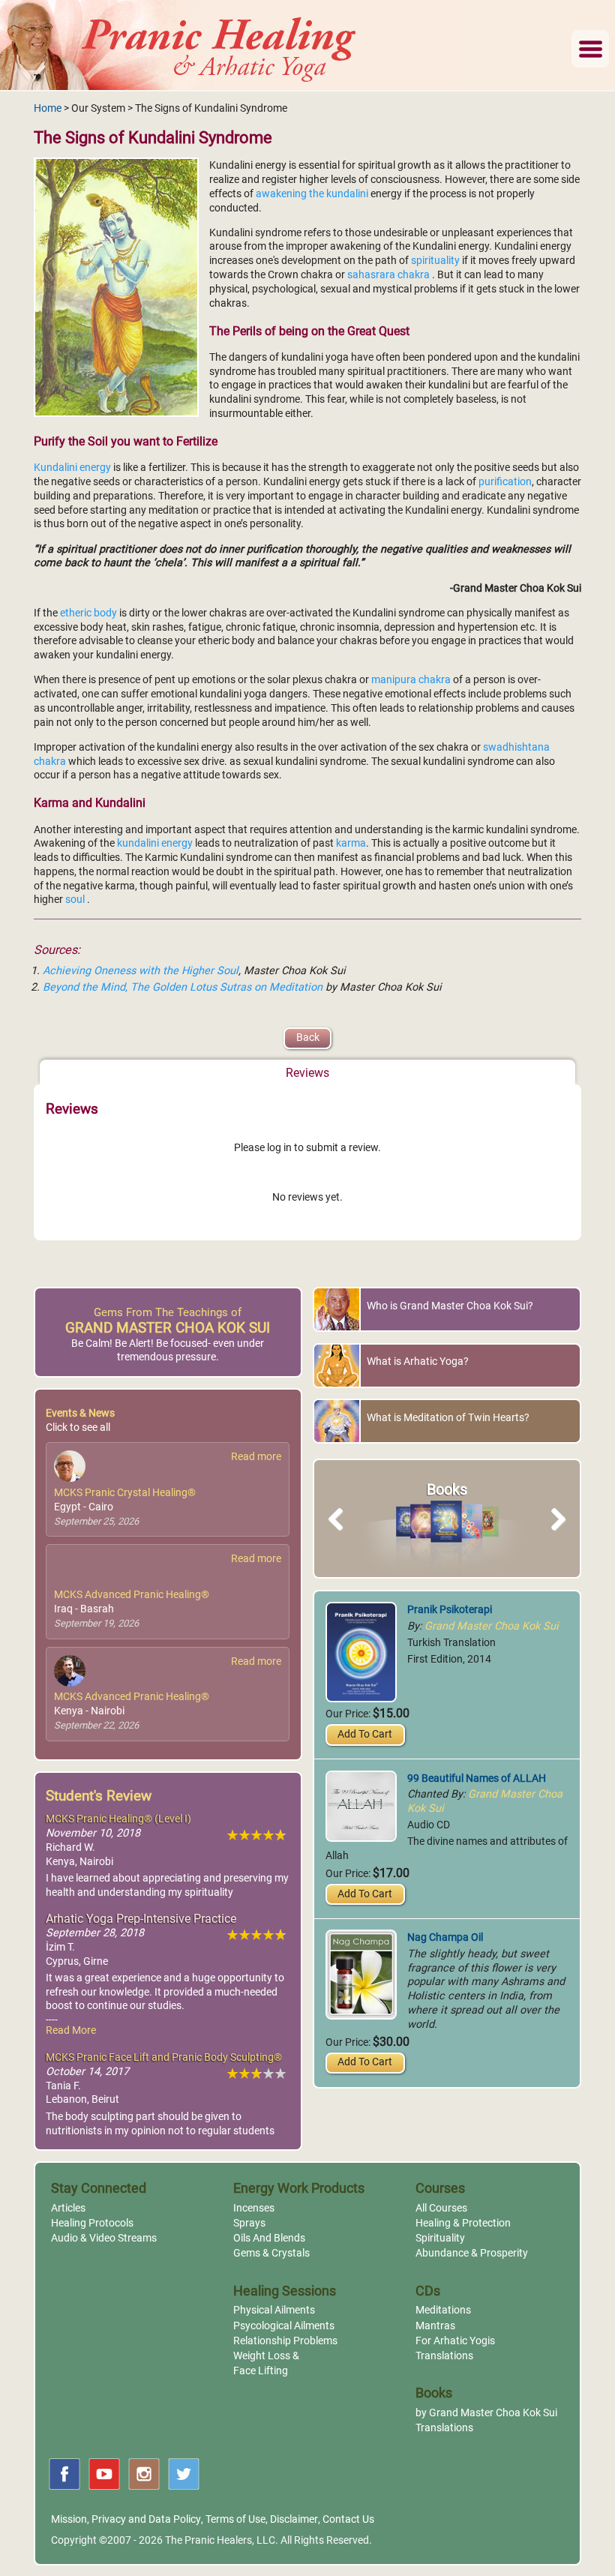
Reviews (307, 1073)
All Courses (441, 2208)
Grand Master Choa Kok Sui (492, 1626)
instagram (144, 2474)
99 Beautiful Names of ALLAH (477, 1778)
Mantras (435, 2326)
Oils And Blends (269, 2238)
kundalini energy (156, 843)
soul (76, 900)
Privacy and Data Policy (146, 2519)
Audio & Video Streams (104, 2238)
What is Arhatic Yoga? (418, 1361)
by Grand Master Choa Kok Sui (486, 2413)
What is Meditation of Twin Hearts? (448, 1418)
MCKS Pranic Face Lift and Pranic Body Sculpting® (164, 2057)
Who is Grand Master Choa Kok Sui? (450, 1306)
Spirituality (440, 2238)
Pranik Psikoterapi (450, 1610)
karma (351, 843)
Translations (444, 2356)
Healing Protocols (92, 2223)
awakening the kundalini (313, 194)
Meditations (443, 2310)
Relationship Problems (285, 2341)
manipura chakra (412, 680)
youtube (104, 2474)
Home (48, 108)
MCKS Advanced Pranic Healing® (132, 1595)
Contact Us (348, 2519)
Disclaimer (294, 2519)
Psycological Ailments (284, 2326)
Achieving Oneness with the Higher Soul (141, 971)
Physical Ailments (274, 2310)
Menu (590, 49)
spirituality (435, 261)
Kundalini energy (73, 468)
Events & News (80, 1413)
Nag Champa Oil (445, 1937)
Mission (69, 2519)
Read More (71, 2030)
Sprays (249, 2223)
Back (308, 1038)
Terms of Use (235, 2519)
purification (505, 482)
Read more (256, 1457)
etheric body (90, 613)
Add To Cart (365, 1734)
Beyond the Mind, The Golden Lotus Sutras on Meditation (184, 987)
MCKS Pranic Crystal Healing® (125, 1493)
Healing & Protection (463, 2223)
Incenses (254, 2208)
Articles (68, 2208)
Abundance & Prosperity (472, 2253)
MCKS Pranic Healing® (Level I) (118, 1819)
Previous (343, 1536)
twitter (184, 2474)
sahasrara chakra (390, 275)
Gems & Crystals (271, 2253)
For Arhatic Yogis (455, 2341)
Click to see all (78, 1427)
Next (555, 1536)
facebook (64, 2474)
